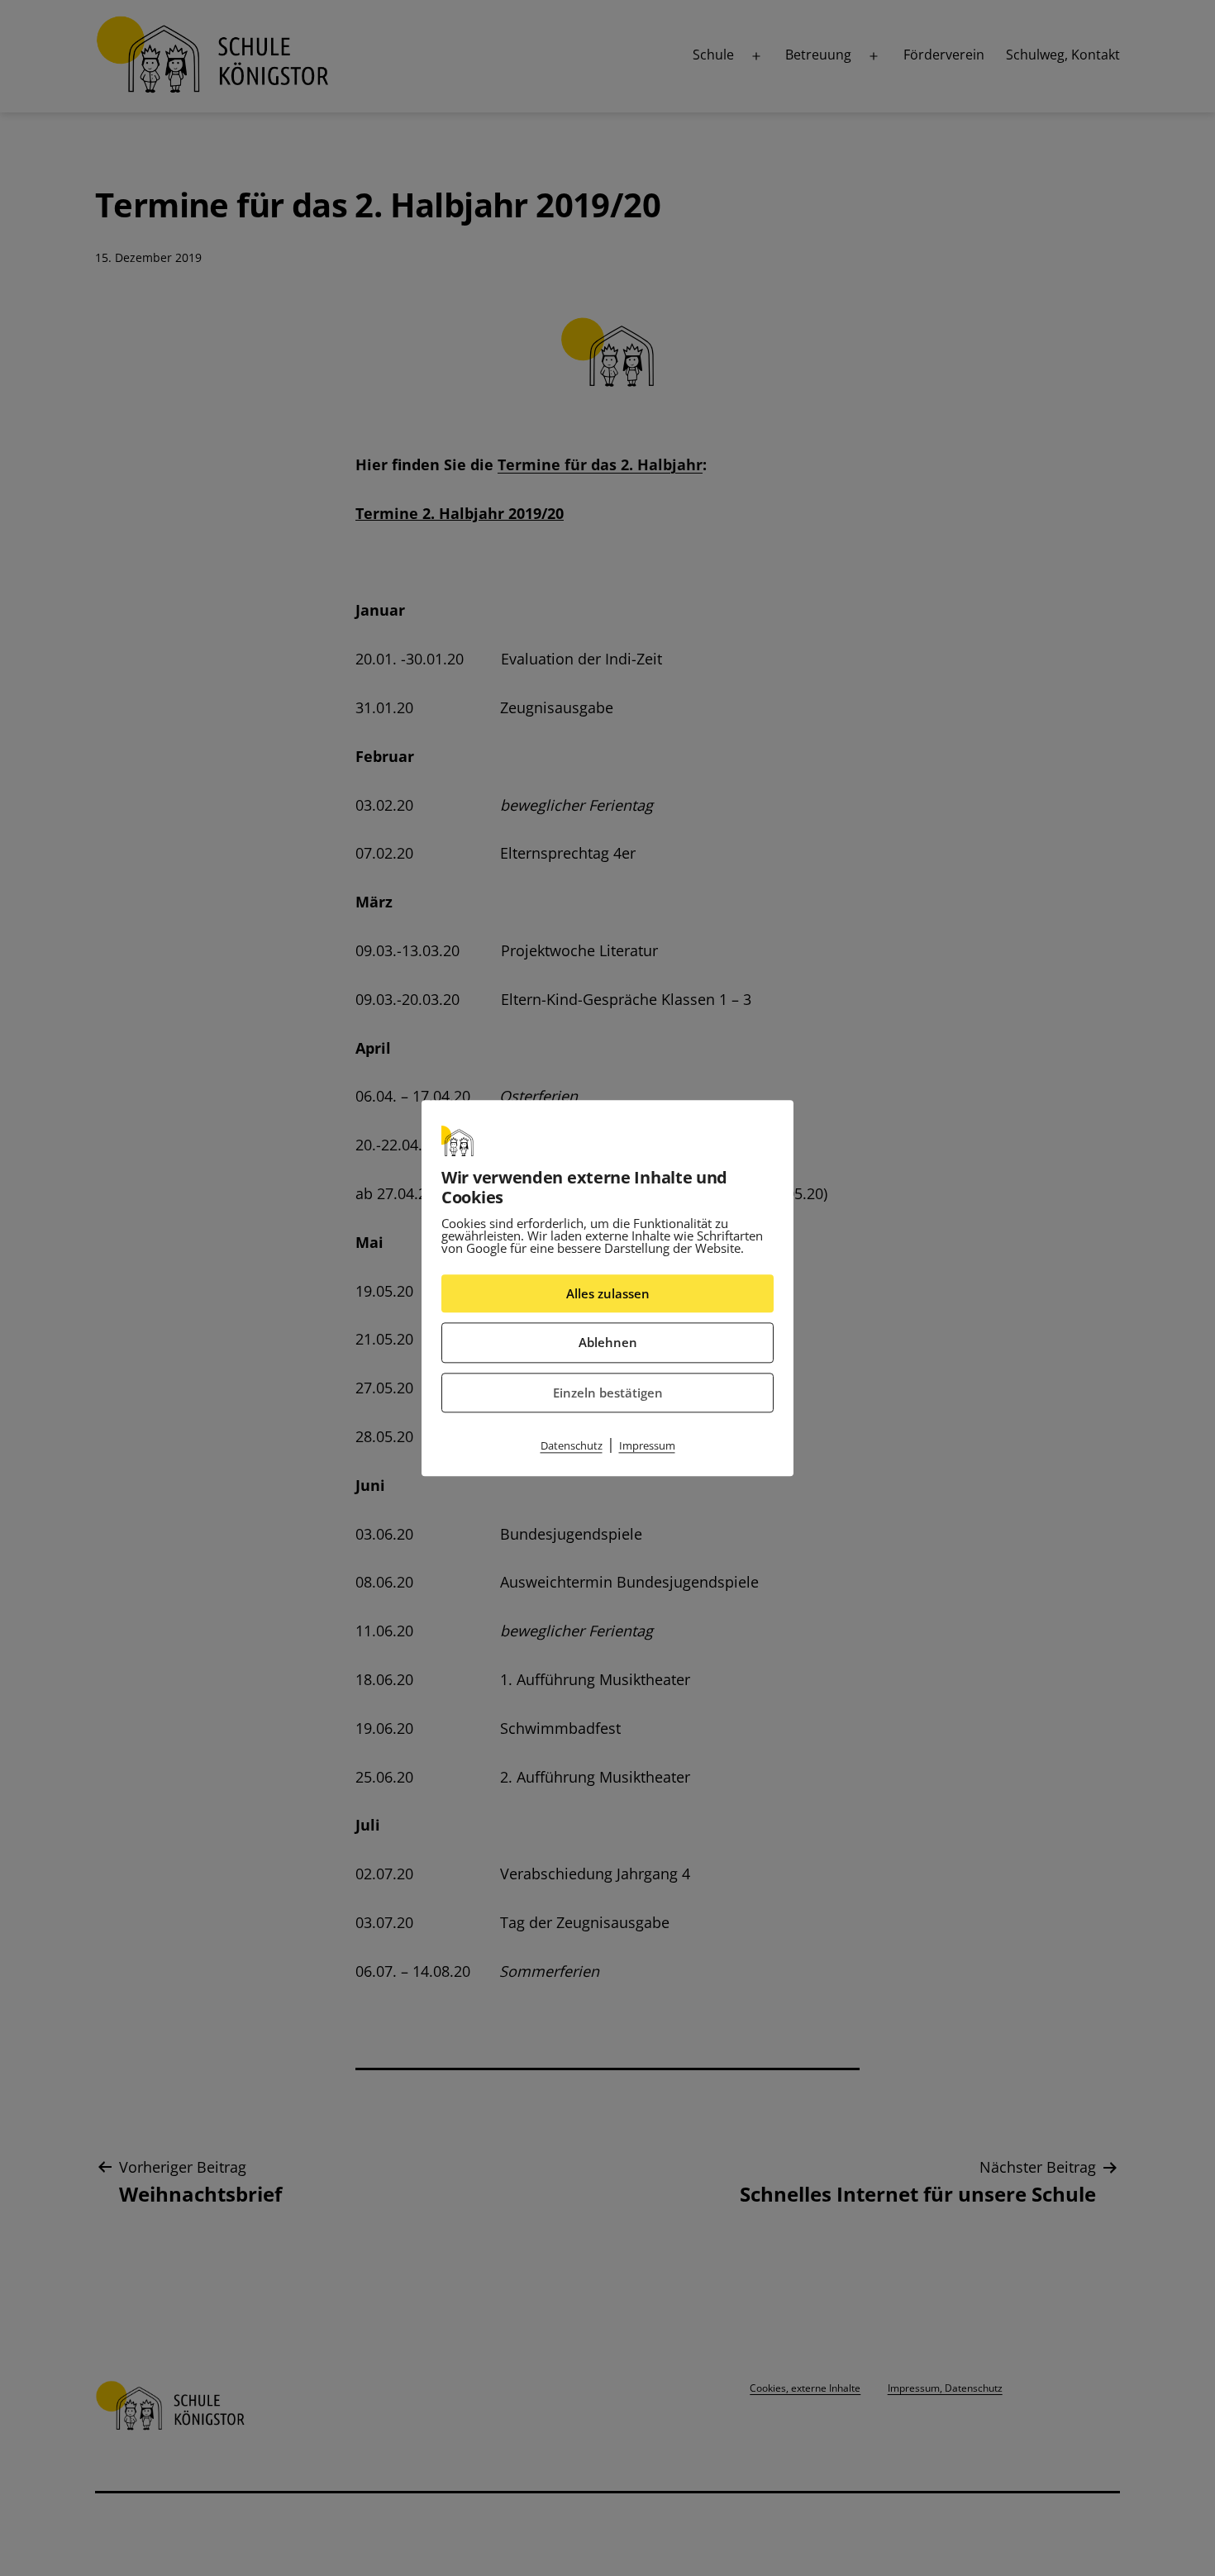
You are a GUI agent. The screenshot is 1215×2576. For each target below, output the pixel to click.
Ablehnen (608, 1342)
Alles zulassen (608, 1293)
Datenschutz (572, 1445)
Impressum (647, 1445)
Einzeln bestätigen (608, 1393)
